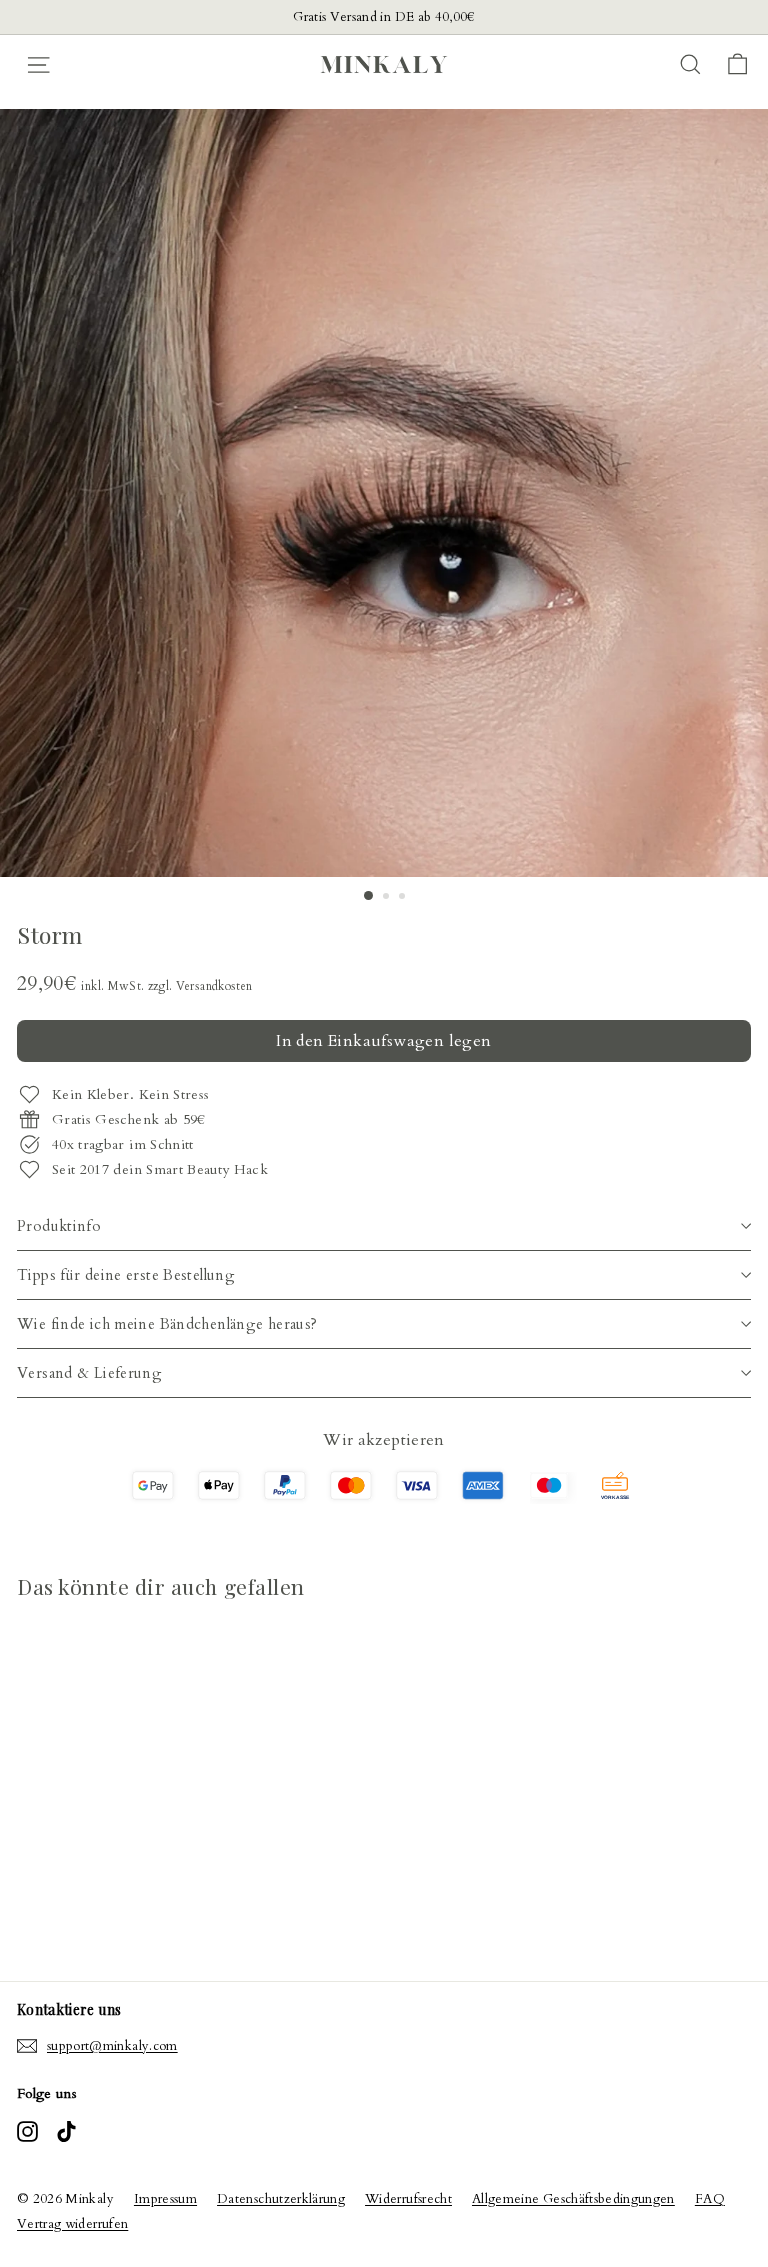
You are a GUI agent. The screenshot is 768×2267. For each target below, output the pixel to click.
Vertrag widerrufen (72, 2224)
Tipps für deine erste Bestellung (126, 1275)
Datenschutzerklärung (281, 2199)
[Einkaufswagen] (737, 64)
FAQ (710, 2199)
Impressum (165, 2199)
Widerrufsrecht (408, 2199)
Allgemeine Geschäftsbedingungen (573, 2199)
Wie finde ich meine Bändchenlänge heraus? (167, 1324)
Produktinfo (59, 1226)
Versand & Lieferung (89, 1373)
